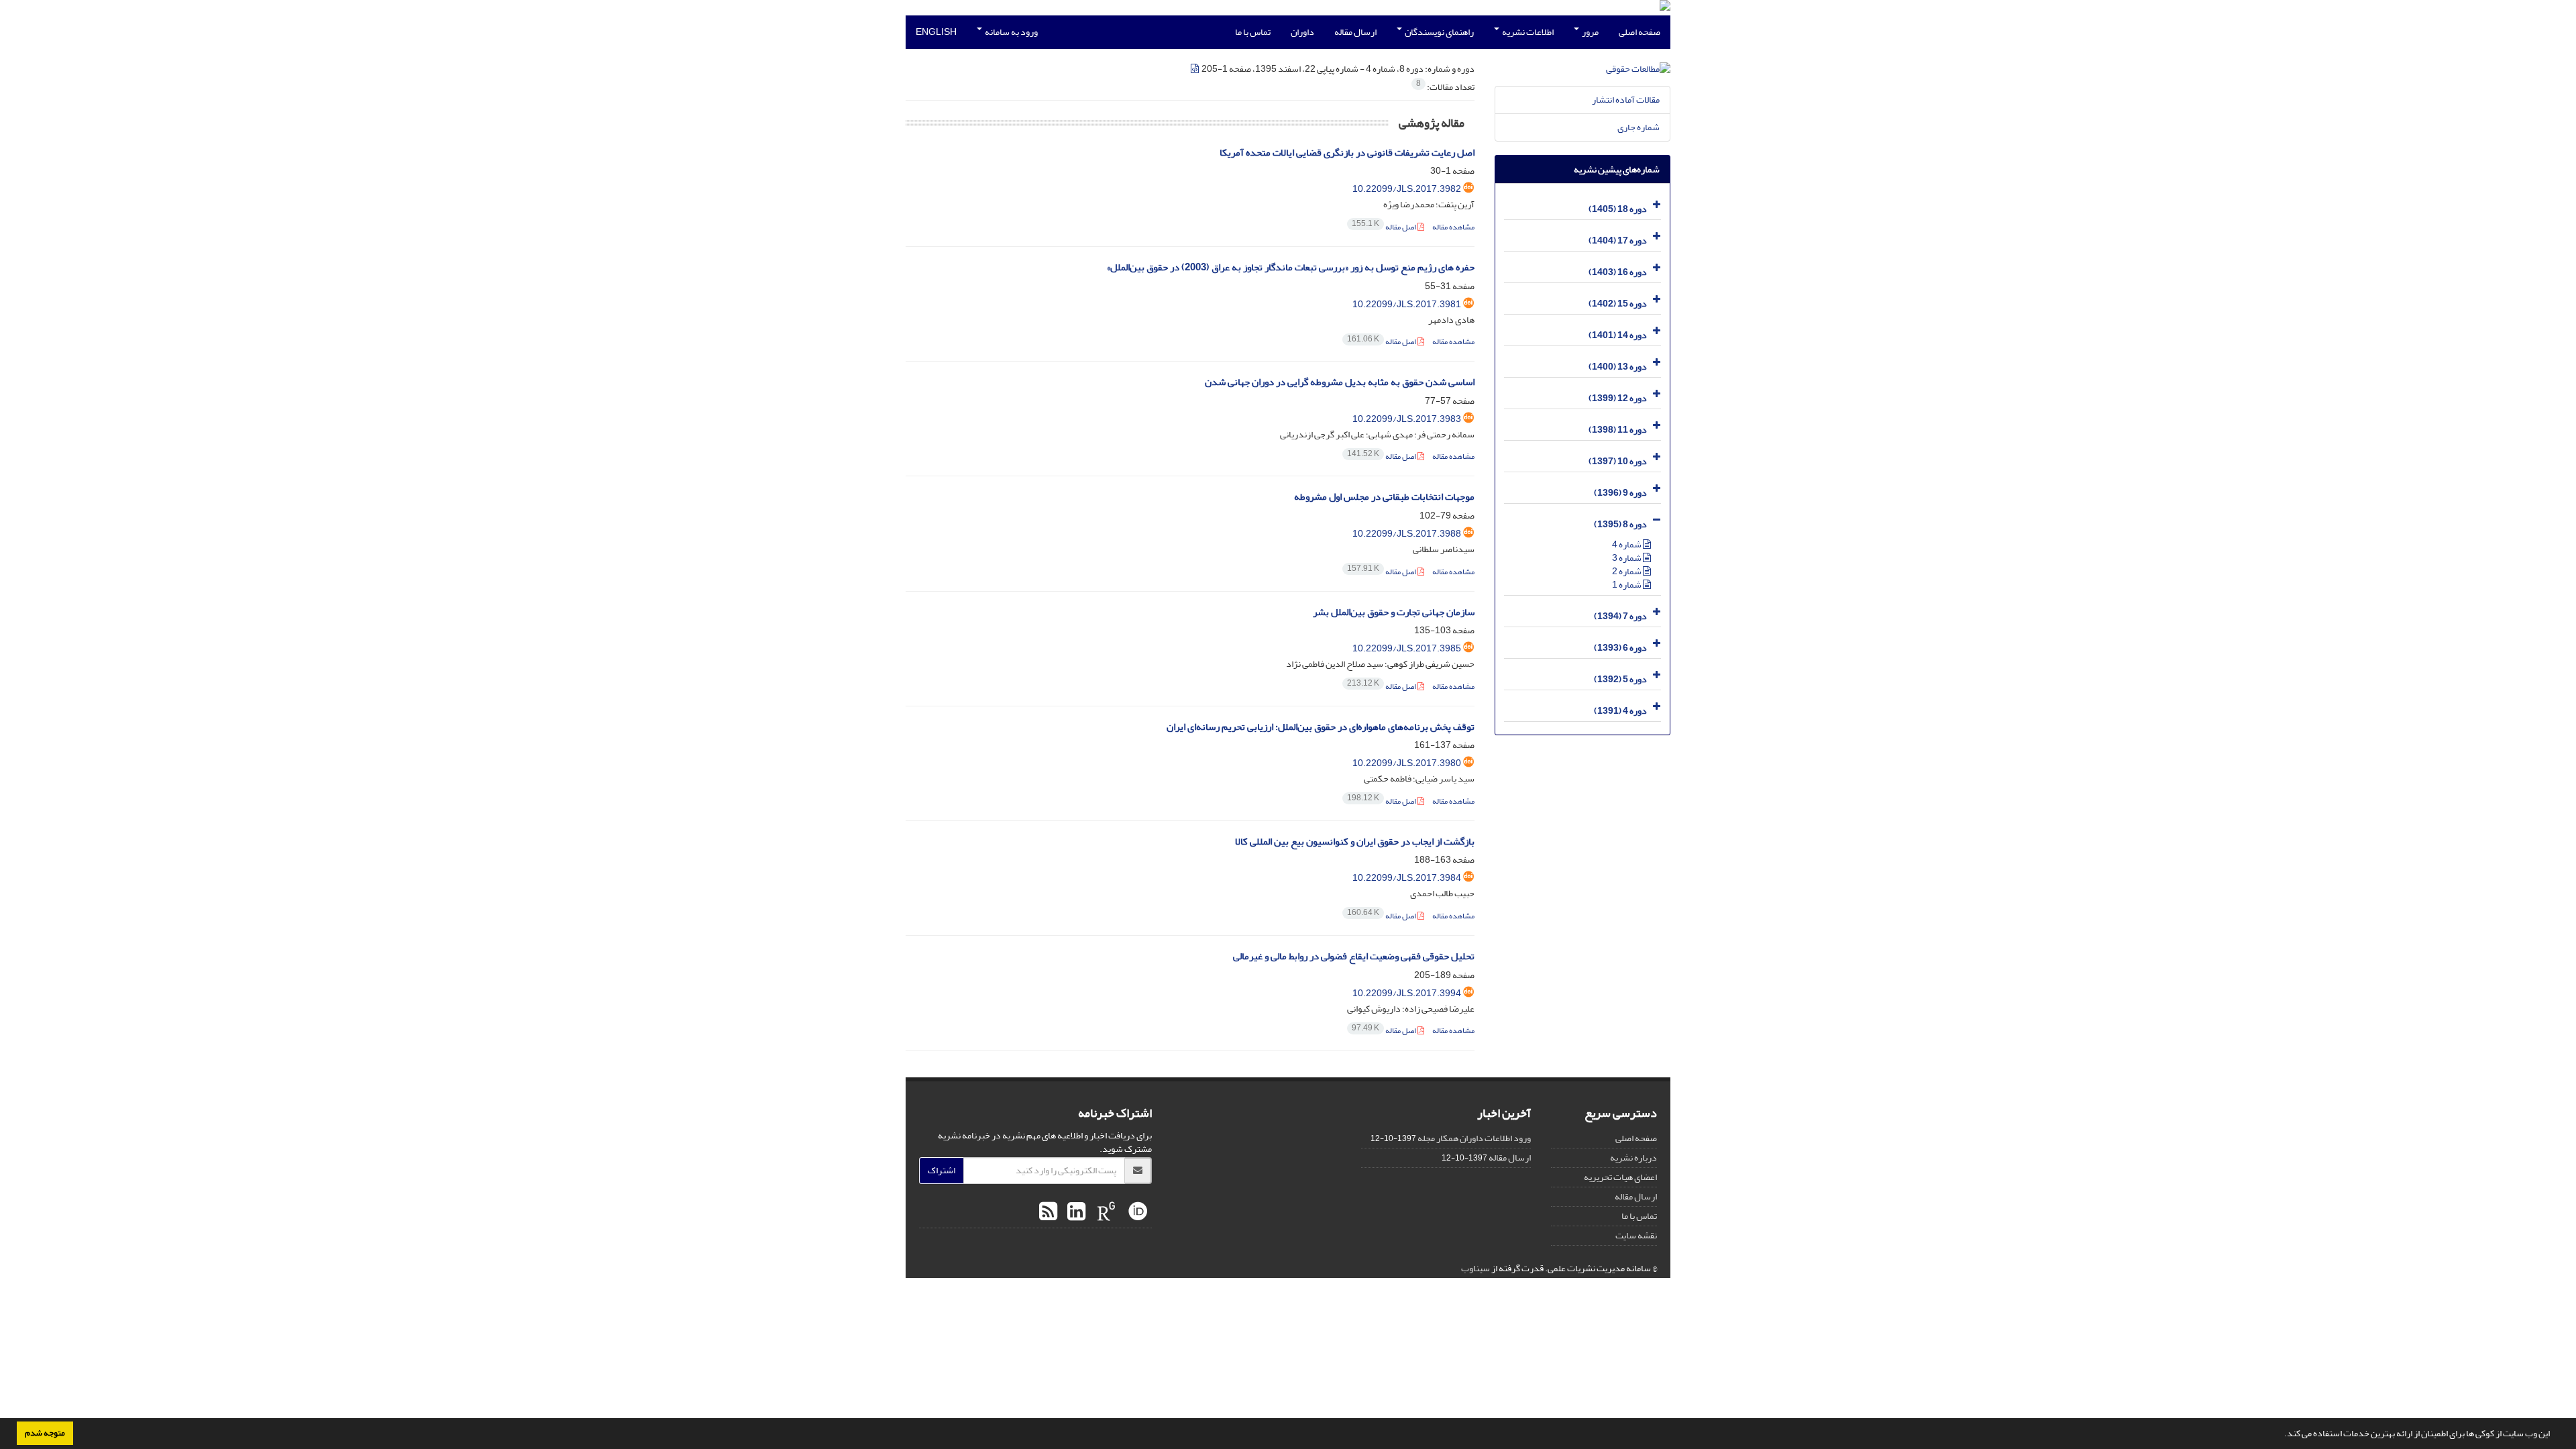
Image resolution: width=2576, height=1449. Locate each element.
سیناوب (1475, 1268)
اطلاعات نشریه (1527, 32)
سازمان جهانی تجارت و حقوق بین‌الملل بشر (1394, 612)
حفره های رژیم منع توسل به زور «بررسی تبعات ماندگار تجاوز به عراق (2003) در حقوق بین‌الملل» (1291, 267)
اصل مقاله (1385, 227)
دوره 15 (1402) (1618, 304)
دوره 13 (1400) (1618, 367)
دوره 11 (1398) (1618, 430)
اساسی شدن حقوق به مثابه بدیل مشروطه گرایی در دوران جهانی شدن (1340, 382)
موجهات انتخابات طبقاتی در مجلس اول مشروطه (1384, 497)
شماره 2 (1627, 571)
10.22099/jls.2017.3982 (1407, 189)
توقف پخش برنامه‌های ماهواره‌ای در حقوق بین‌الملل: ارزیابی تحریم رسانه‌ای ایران (1321, 727)
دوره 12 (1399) (1618, 398)
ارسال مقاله (1355, 32)
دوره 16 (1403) (1618, 272)
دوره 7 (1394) (1620, 616)
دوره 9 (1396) (1620, 493)
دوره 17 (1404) (1618, 240)
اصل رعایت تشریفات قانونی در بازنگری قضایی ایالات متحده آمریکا (1347, 153)
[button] (2281, 1435)
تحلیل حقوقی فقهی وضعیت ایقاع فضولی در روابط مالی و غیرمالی (1354, 956)
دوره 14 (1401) (1618, 335)
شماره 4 (1627, 544)
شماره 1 (1627, 585)
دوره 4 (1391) (1620, 711)
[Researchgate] (1105, 1212)
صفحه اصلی (1640, 32)
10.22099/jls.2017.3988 (1407, 534)
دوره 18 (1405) (1618, 209)
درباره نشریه (1633, 1158)
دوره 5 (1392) (1620, 679)
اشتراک (942, 1170)
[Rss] (1048, 1212)
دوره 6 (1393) (1620, 648)
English (936, 32)
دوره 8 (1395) (1620, 524)
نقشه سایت (1636, 1235)
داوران (1302, 32)
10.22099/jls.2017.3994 (1407, 993)
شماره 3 (1627, 558)
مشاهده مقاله (1453, 227)
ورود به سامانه (1011, 32)
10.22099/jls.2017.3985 (1407, 648)
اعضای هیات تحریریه (1620, 1177)
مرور (1590, 32)
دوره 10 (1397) (1618, 461)
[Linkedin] (1075, 1212)
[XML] (1195, 69)
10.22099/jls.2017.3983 (1407, 419)
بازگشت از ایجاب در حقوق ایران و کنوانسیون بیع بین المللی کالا (1355, 842)
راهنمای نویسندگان (1439, 32)
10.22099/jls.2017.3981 (1407, 304)
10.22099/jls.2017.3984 (1407, 878)
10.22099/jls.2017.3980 (1407, 763)
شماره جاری (1639, 127)
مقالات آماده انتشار (1626, 100)
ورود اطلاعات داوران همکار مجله (1474, 1138)
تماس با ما (1253, 32)
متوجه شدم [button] (45, 1433)
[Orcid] (1136, 1212)
